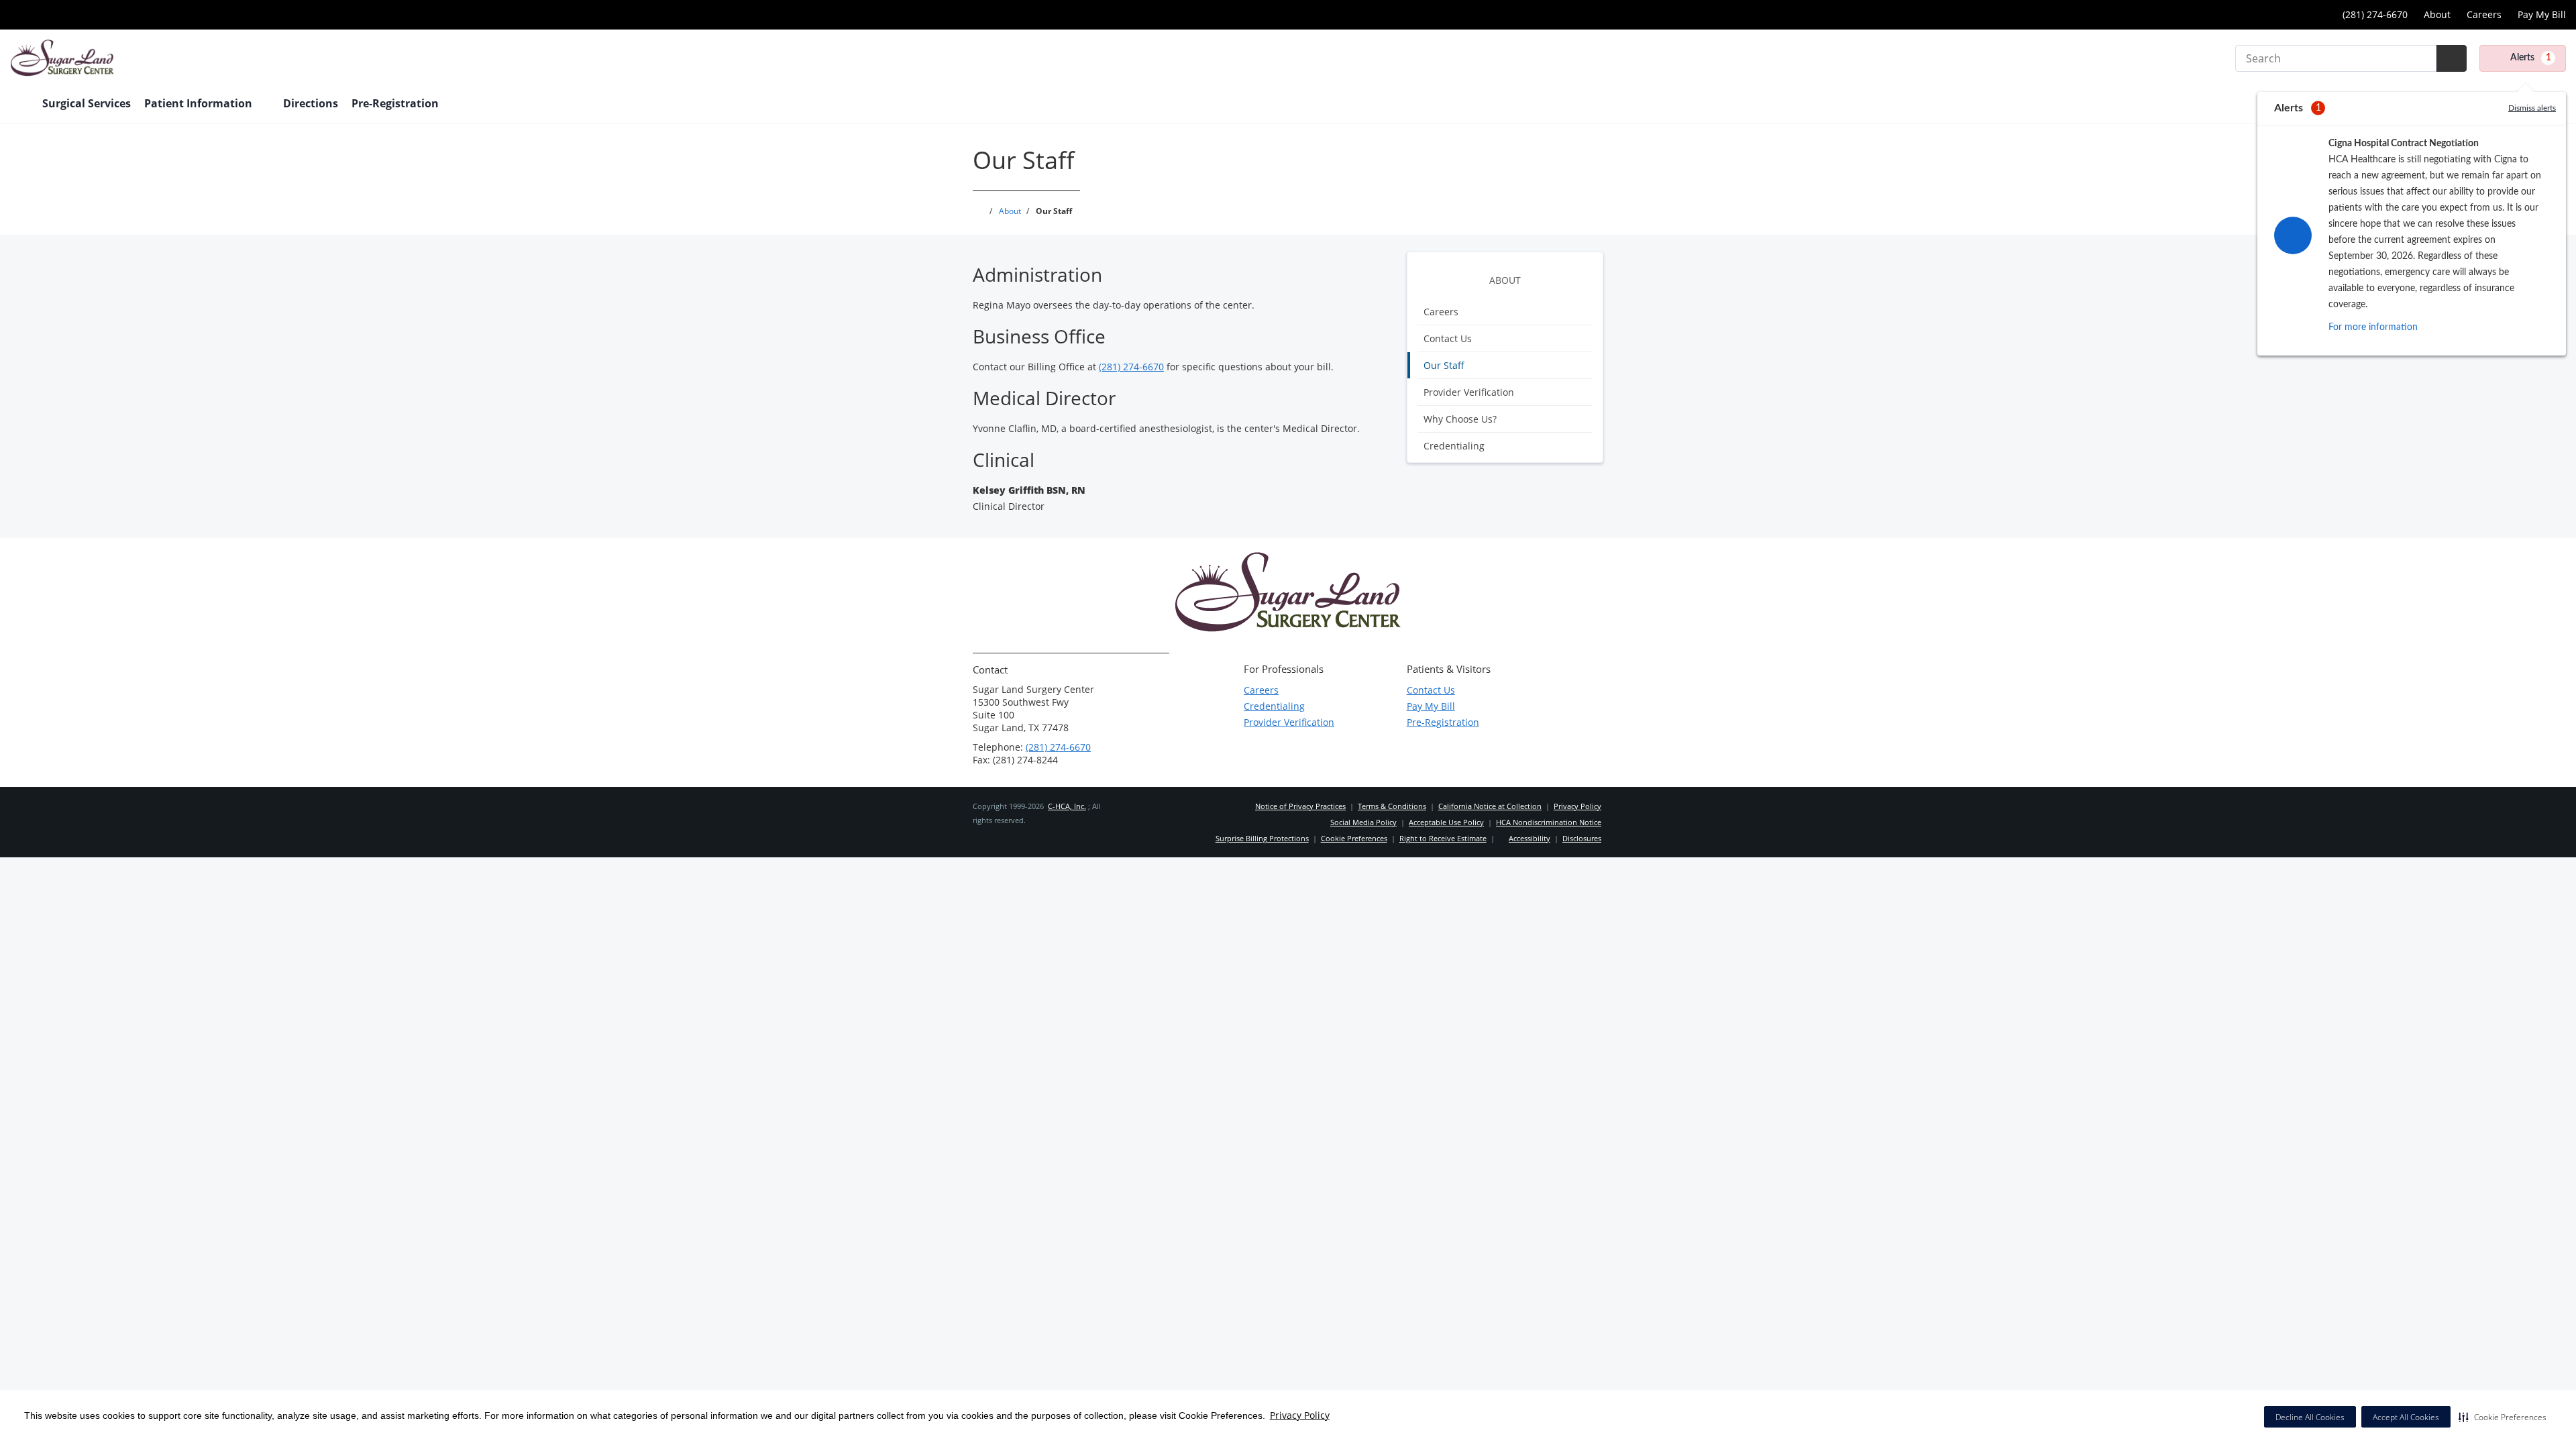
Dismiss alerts (2532, 108)
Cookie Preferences (1354, 838)
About (2437, 14)
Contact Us (1448, 338)
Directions (311, 103)
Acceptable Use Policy (1446, 822)
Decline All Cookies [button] (2310, 1417)
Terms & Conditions (1392, 806)
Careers (2484, 14)
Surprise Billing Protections (1262, 838)
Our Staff (1444, 365)
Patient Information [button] (200, 103)
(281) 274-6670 (1131, 367)
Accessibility (1529, 838)
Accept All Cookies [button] (2406, 1417)
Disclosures (1582, 838)
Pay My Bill (2542, 14)
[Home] (19, 105)
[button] (2503, 1417)
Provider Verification (1469, 392)
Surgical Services (87, 103)
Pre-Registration (1443, 722)
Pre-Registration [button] (396, 103)
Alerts (2531, 58)
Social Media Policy (1363, 822)
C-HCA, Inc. (1067, 806)
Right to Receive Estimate (1443, 838)
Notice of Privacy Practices (1300, 806)
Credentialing (1454, 446)
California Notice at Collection (1490, 806)
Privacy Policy (1300, 1415)
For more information (2373, 327)
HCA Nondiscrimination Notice (1549, 822)
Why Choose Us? (1460, 419)
